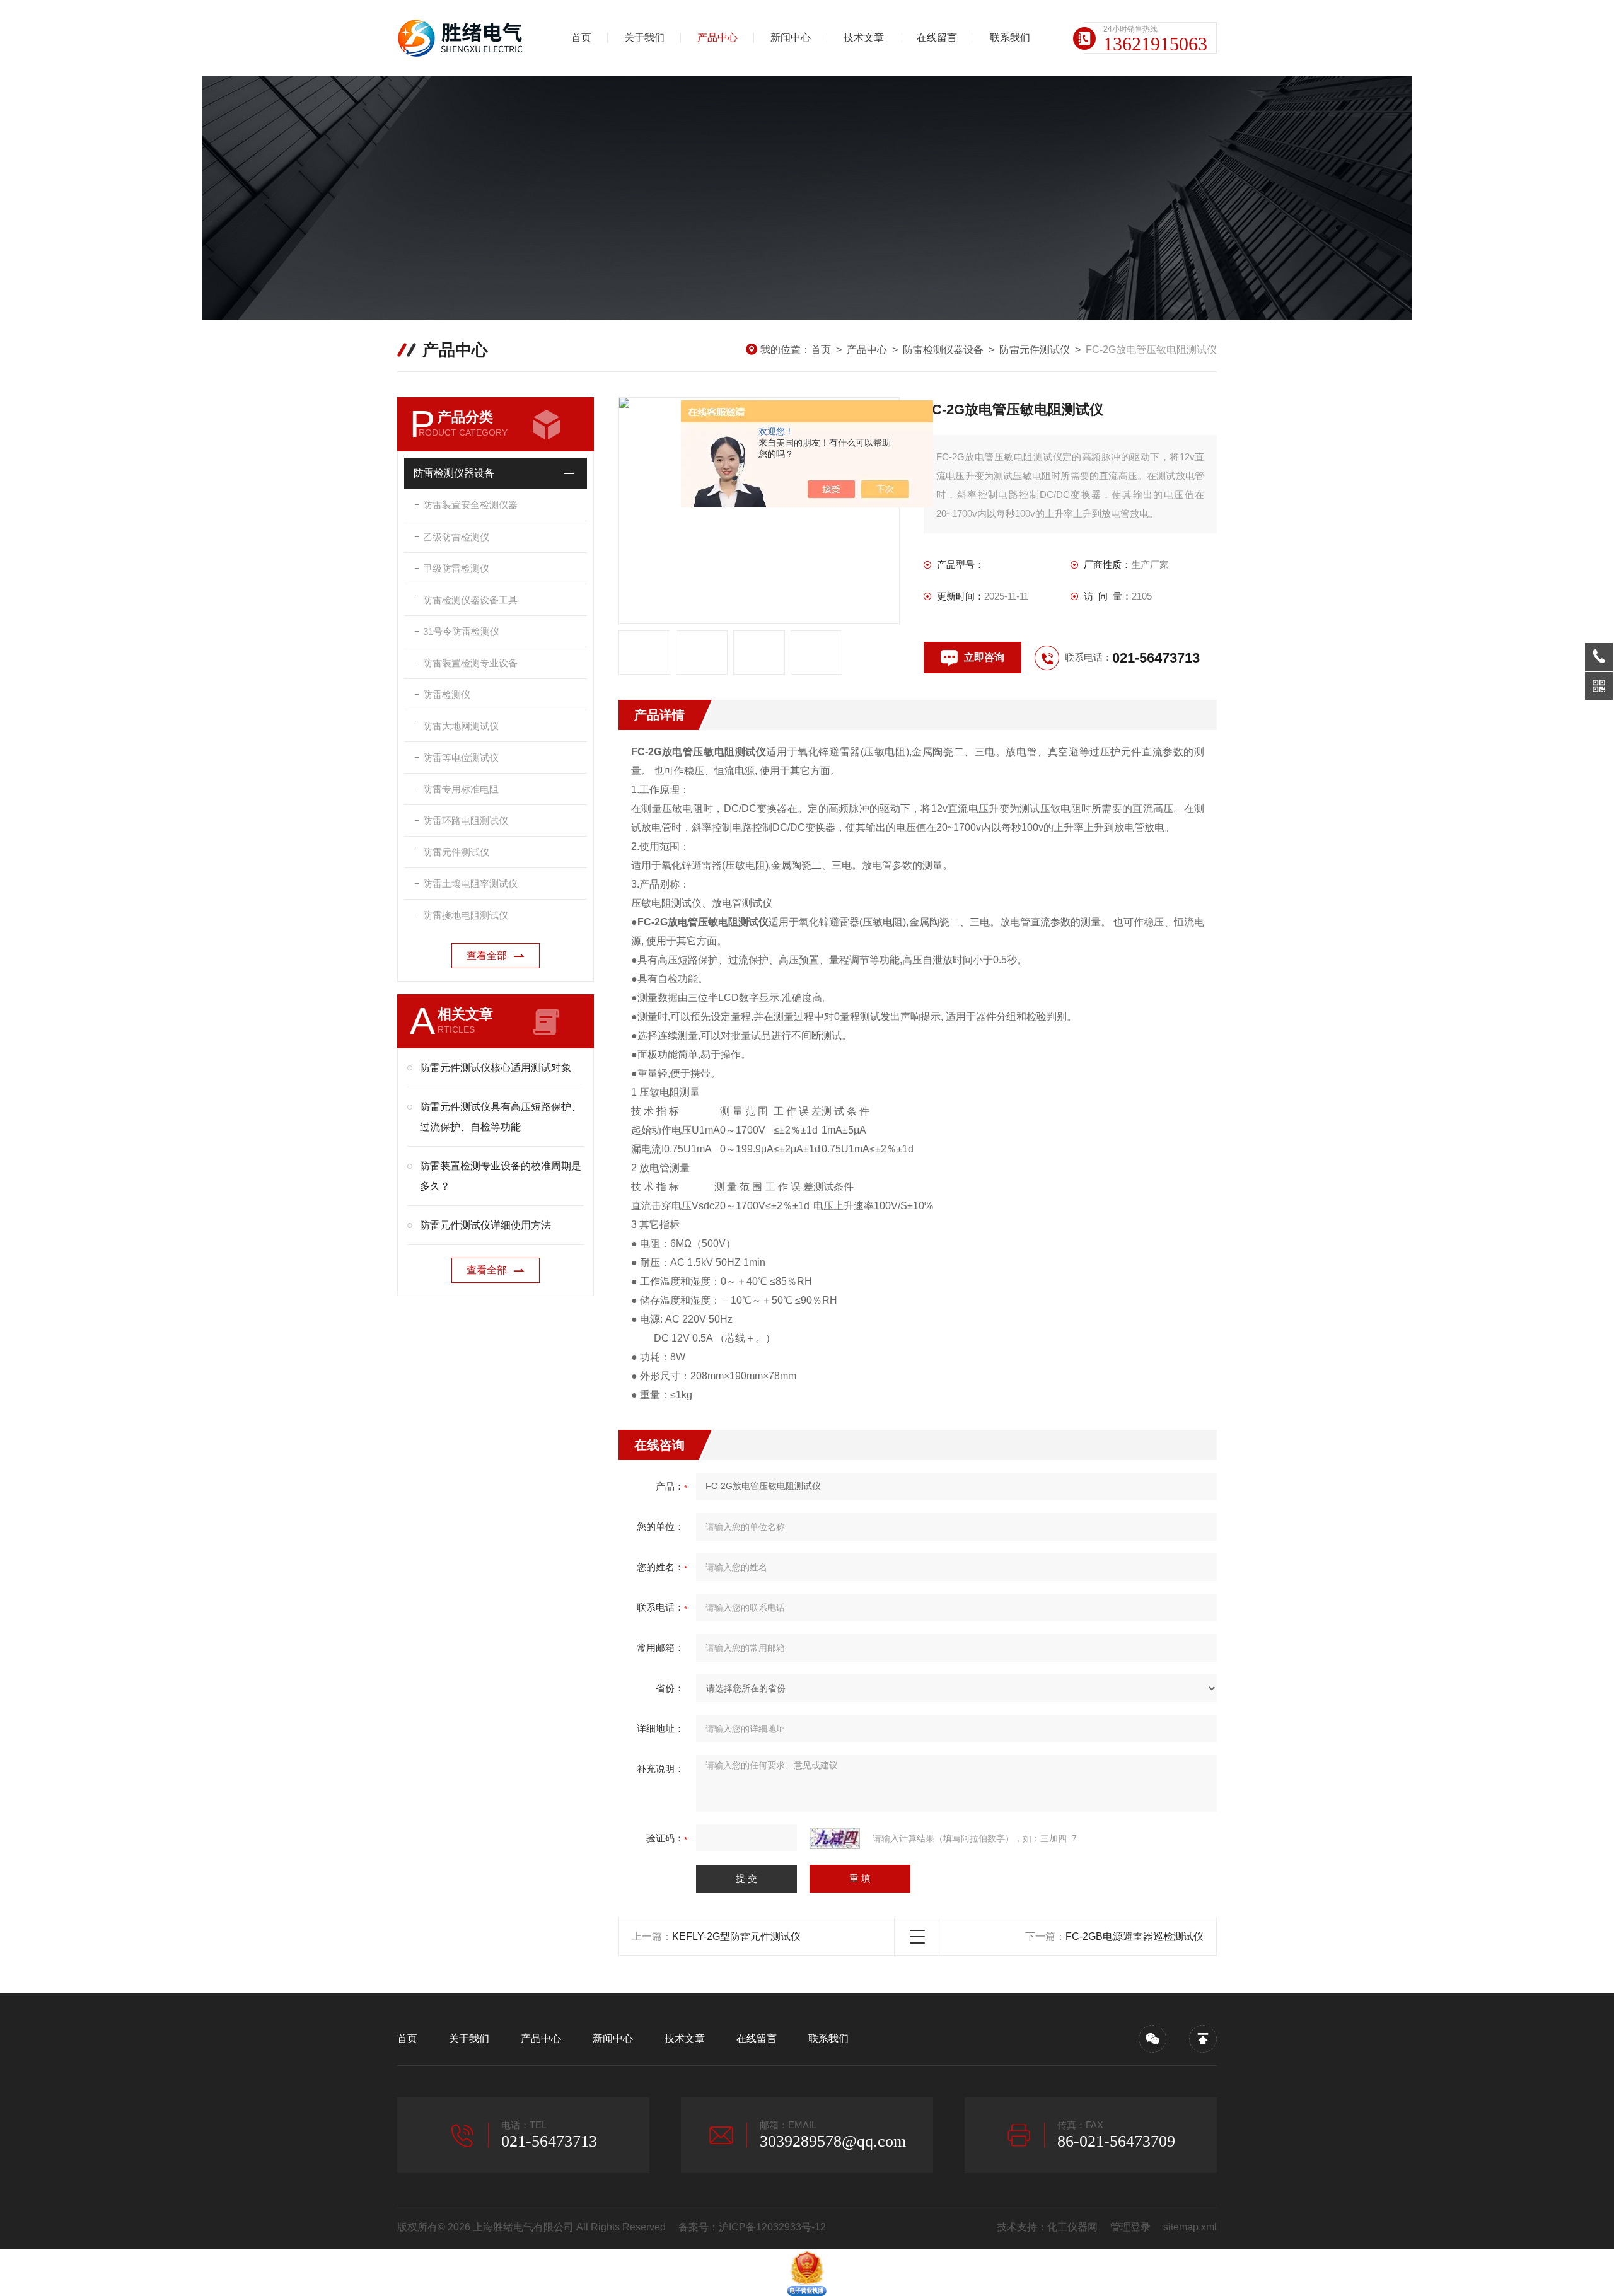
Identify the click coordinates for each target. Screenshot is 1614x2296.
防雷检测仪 (447, 694)
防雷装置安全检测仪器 (470, 505)
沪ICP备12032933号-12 (772, 2227)
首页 (581, 38)
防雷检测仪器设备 (943, 350)
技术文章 (864, 38)
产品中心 (717, 38)
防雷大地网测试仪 (461, 726)
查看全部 (487, 955)
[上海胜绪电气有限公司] (463, 38)
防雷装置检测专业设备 (470, 663)
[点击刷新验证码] (835, 1838)
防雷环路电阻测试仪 (466, 820)
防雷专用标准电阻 (461, 789)
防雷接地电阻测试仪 (466, 915)
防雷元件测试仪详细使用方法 (485, 1225)
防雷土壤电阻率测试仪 (470, 884)
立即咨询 (984, 657)
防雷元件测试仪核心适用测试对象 (496, 1068)
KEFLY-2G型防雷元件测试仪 (736, 1936)
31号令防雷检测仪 (461, 631)
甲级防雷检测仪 (456, 568)
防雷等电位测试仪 (461, 757)
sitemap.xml (1190, 2227)
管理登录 (1130, 2227)
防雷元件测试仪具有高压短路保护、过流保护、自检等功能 (501, 1117)
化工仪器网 (1072, 2227)
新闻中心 (791, 38)
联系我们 (1010, 38)
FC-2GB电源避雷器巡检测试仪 (1135, 1936)
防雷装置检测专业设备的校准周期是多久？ (501, 1176)
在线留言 (937, 38)
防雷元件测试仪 (1035, 350)
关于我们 (644, 38)
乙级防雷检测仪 (456, 537)
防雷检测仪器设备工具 (470, 600)
